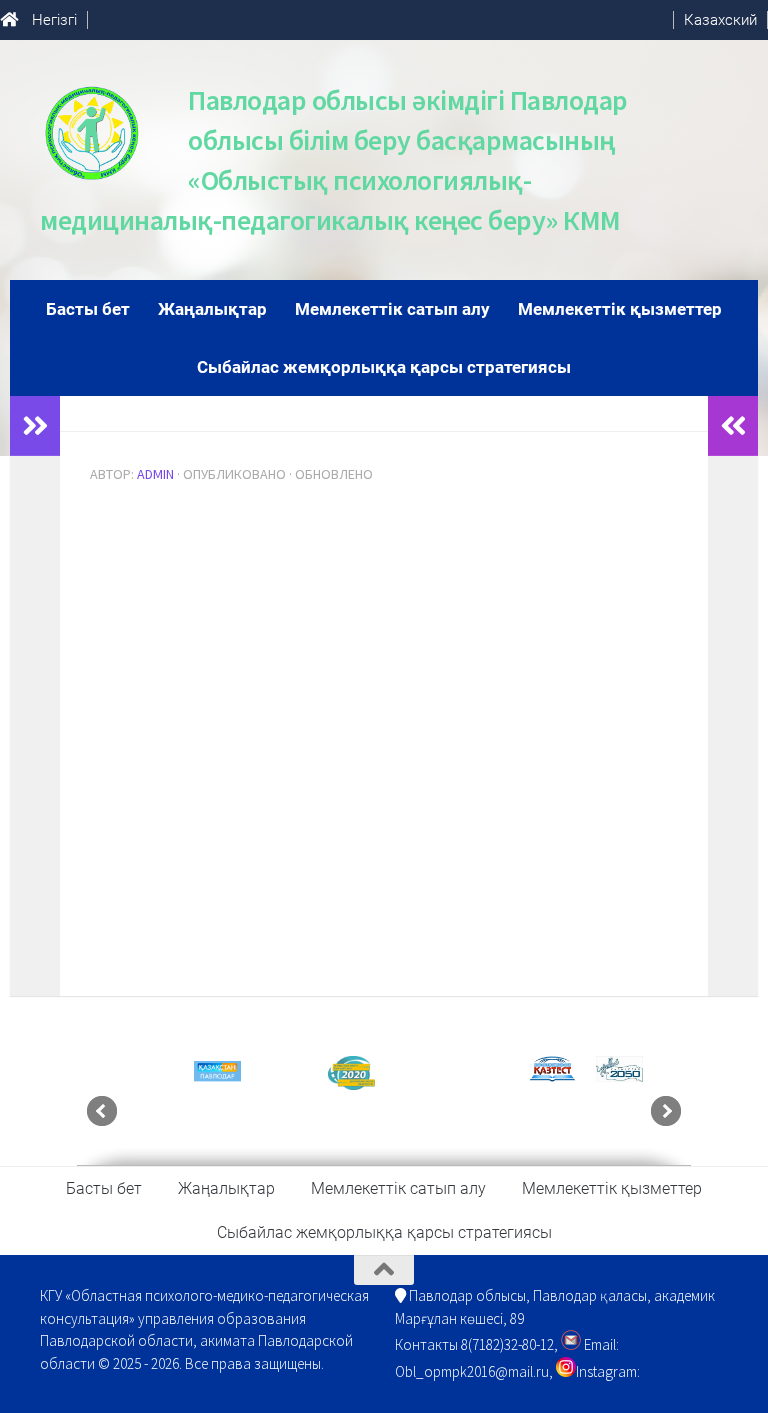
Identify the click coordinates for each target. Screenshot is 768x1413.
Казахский (720, 20)
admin (155, 474)
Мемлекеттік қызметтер (620, 309)
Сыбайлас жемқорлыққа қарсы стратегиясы (384, 367)
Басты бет (88, 309)
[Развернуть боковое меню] (35, 426)
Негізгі (54, 20)
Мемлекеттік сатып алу (392, 309)
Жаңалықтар (212, 309)
